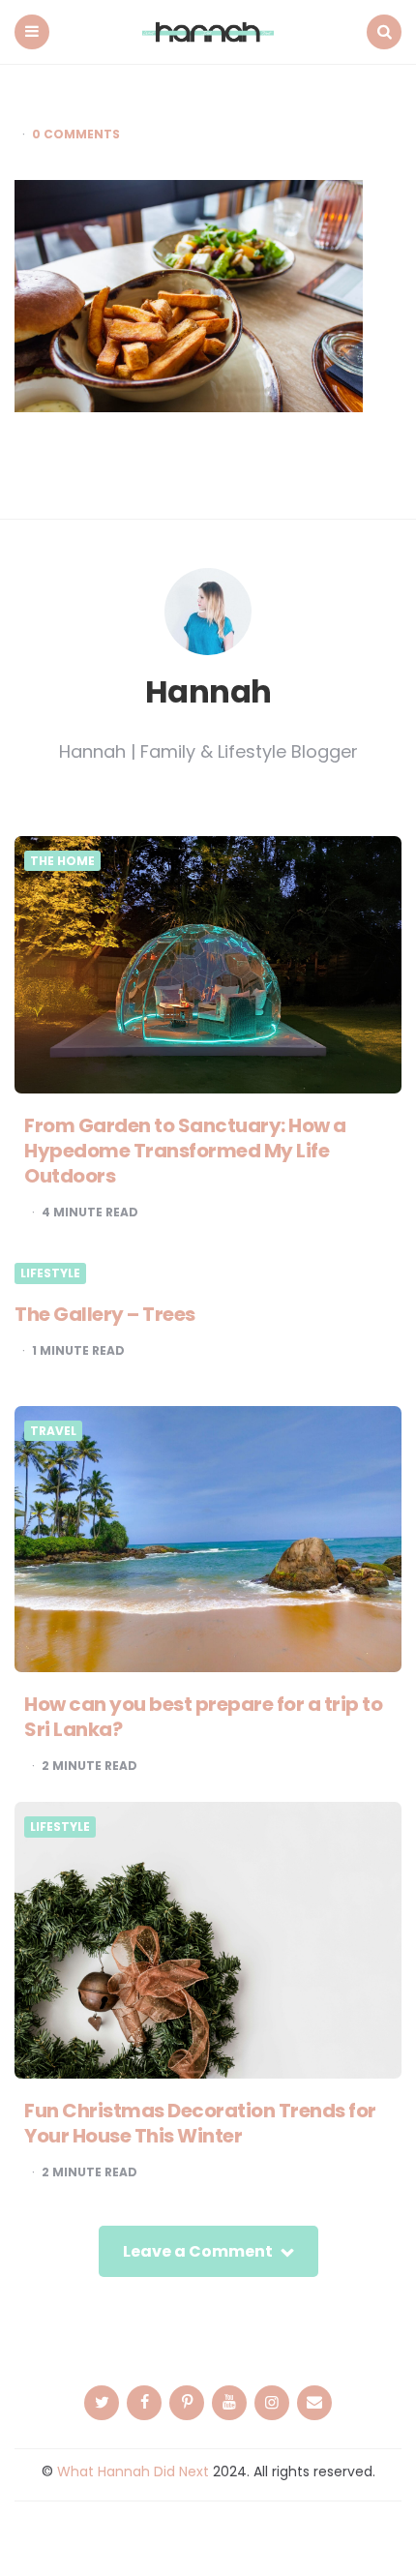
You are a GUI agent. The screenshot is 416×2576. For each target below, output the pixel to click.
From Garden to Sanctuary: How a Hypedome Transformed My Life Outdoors (185, 1151)
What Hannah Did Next (133, 2471)
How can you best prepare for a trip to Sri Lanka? (203, 1717)
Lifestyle (50, 1273)
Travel (53, 1431)
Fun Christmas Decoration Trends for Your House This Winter (200, 2123)
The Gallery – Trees (105, 1314)
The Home (62, 861)
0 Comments (76, 135)
